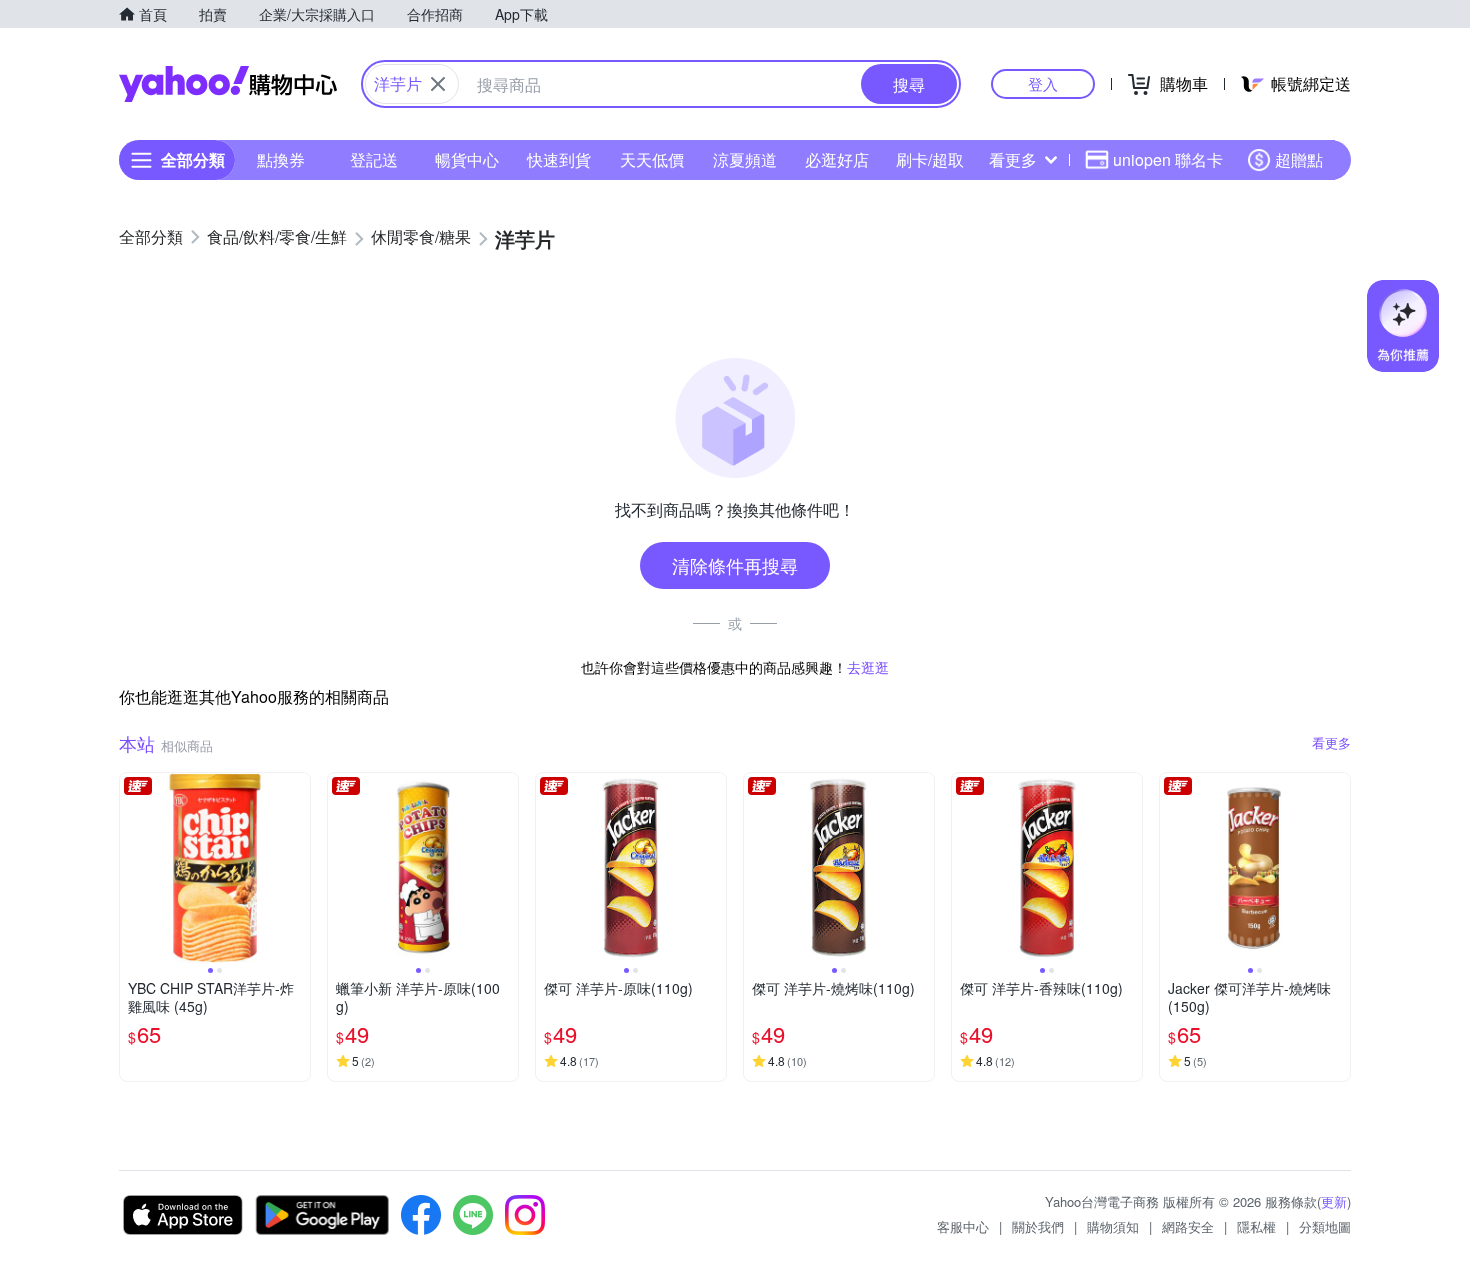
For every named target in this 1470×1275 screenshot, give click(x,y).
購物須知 (1113, 1226)
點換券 (281, 159)
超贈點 (1299, 159)
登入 (1043, 83)
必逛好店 (837, 159)
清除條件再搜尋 (735, 565)
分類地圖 (1325, 1226)
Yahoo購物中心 (228, 84)
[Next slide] (297, 868)
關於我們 (1038, 1226)
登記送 (374, 159)
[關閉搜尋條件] (438, 84)
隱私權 (1256, 1226)
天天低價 (652, 159)
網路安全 (1188, 1226)
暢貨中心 (467, 159)
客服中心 (963, 1226)
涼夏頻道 (745, 159)
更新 (1334, 1201)
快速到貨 (559, 159)
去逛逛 (868, 667)
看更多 (1013, 159)
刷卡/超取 (930, 159)
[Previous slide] (133, 868)
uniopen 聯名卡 (1168, 159)
